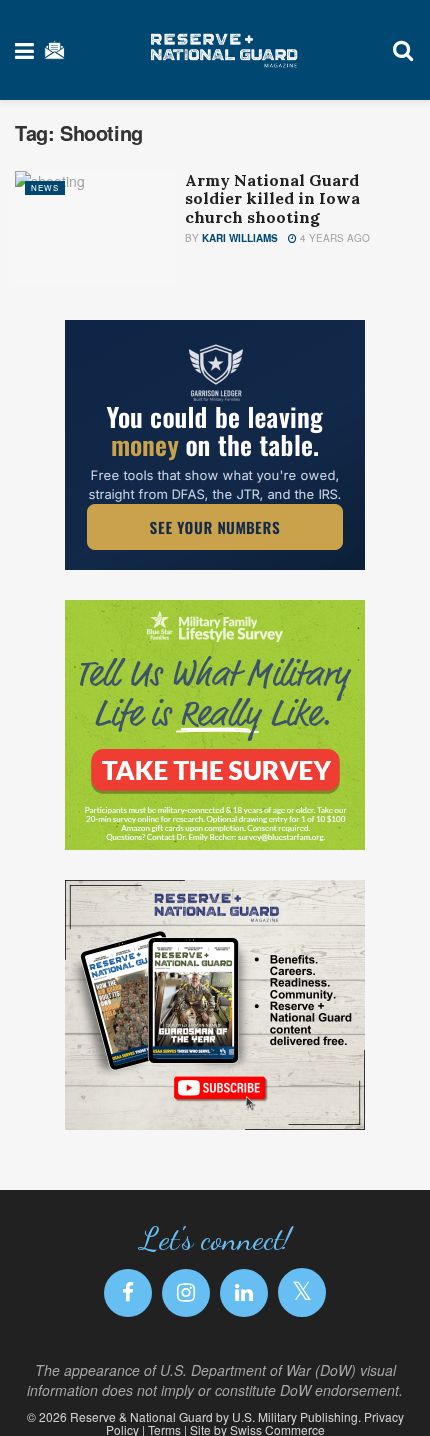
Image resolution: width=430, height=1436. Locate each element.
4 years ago (333, 238)
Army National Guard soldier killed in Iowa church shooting (272, 198)
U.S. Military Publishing (295, 1416)
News (45, 187)
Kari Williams (240, 238)
